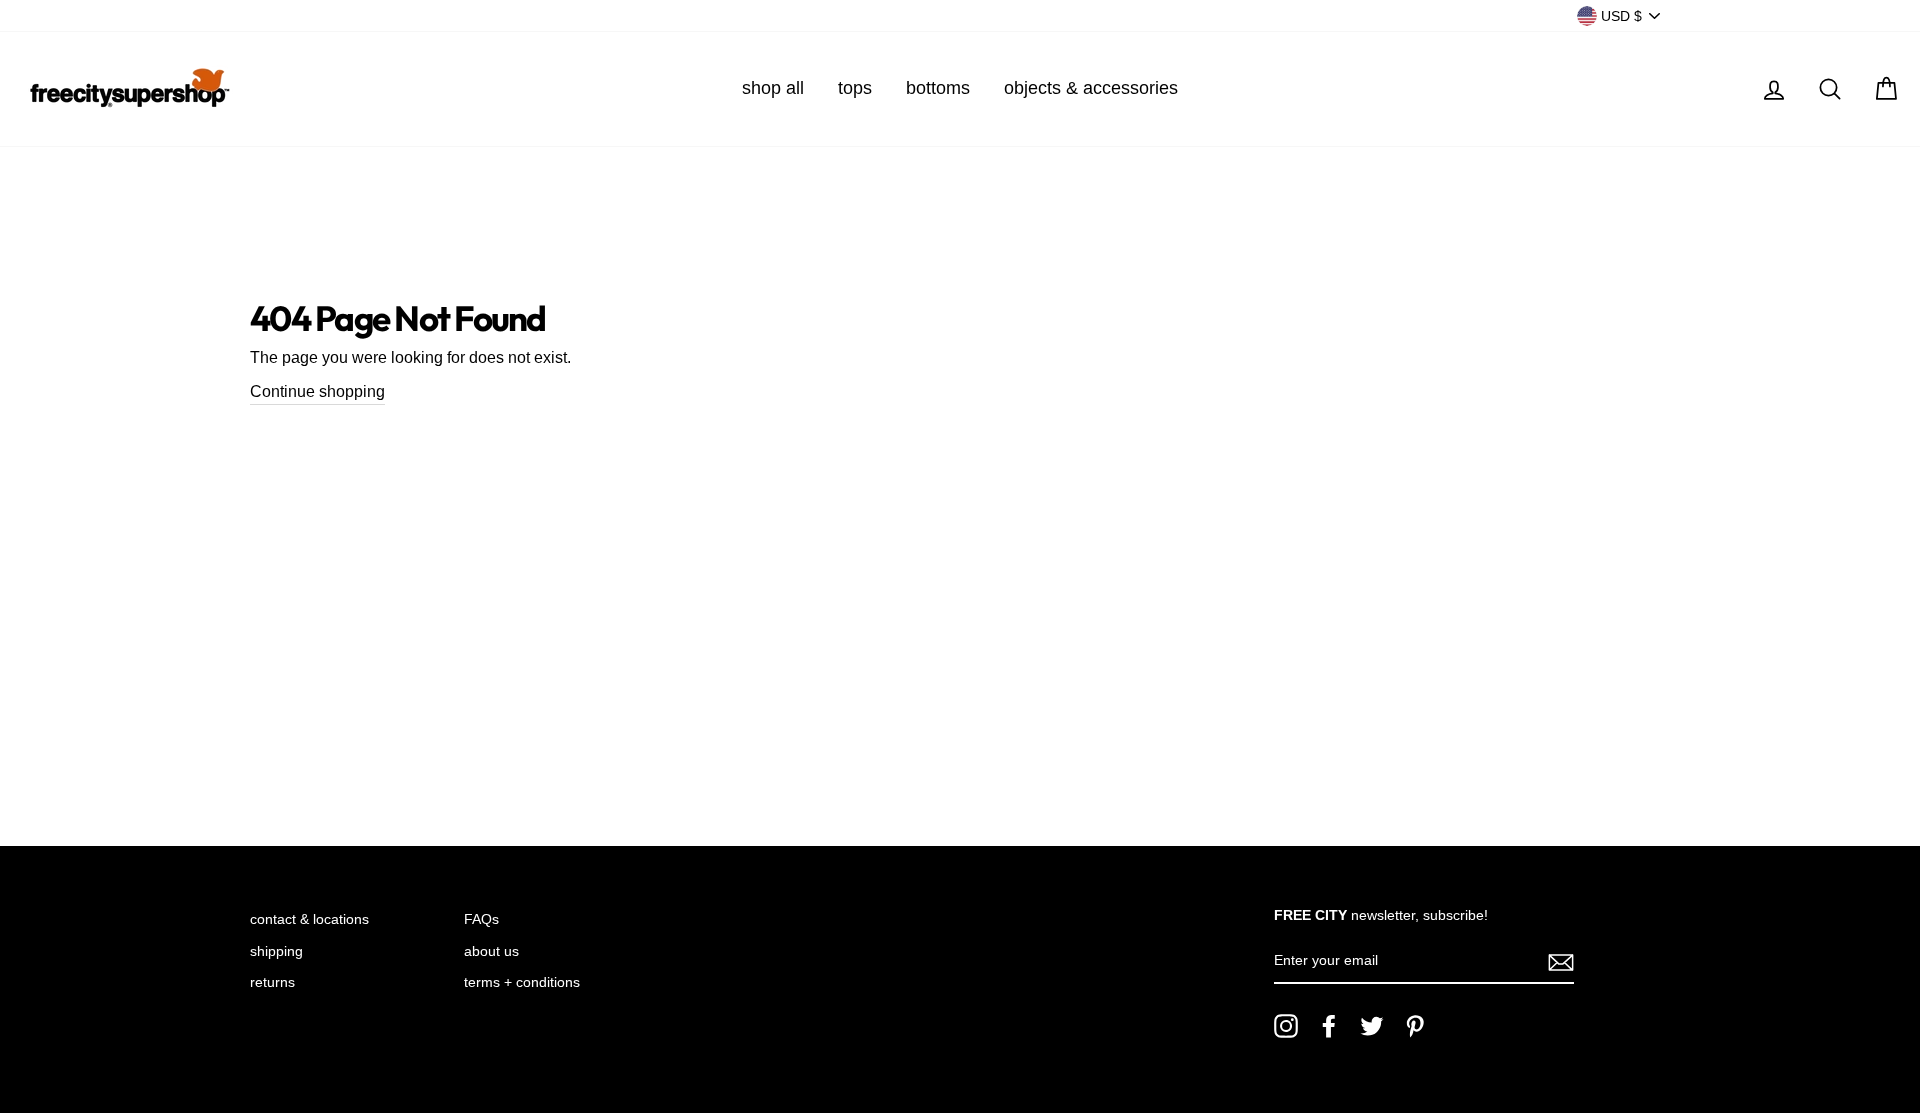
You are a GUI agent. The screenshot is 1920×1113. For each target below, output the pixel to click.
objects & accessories (1091, 88)
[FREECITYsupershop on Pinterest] (1415, 1026)
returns (272, 982)
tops (855, 88)
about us (491, 951)
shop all (773, 88)
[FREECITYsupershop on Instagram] (1286, 1026)
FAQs (481, 919)
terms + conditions (522, 982)
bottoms (938, 88)
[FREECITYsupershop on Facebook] (1329, 1026)
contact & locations (309, 919)
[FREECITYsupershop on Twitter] (1372, 1026)
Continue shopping (317, 391)
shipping (276, 951)
